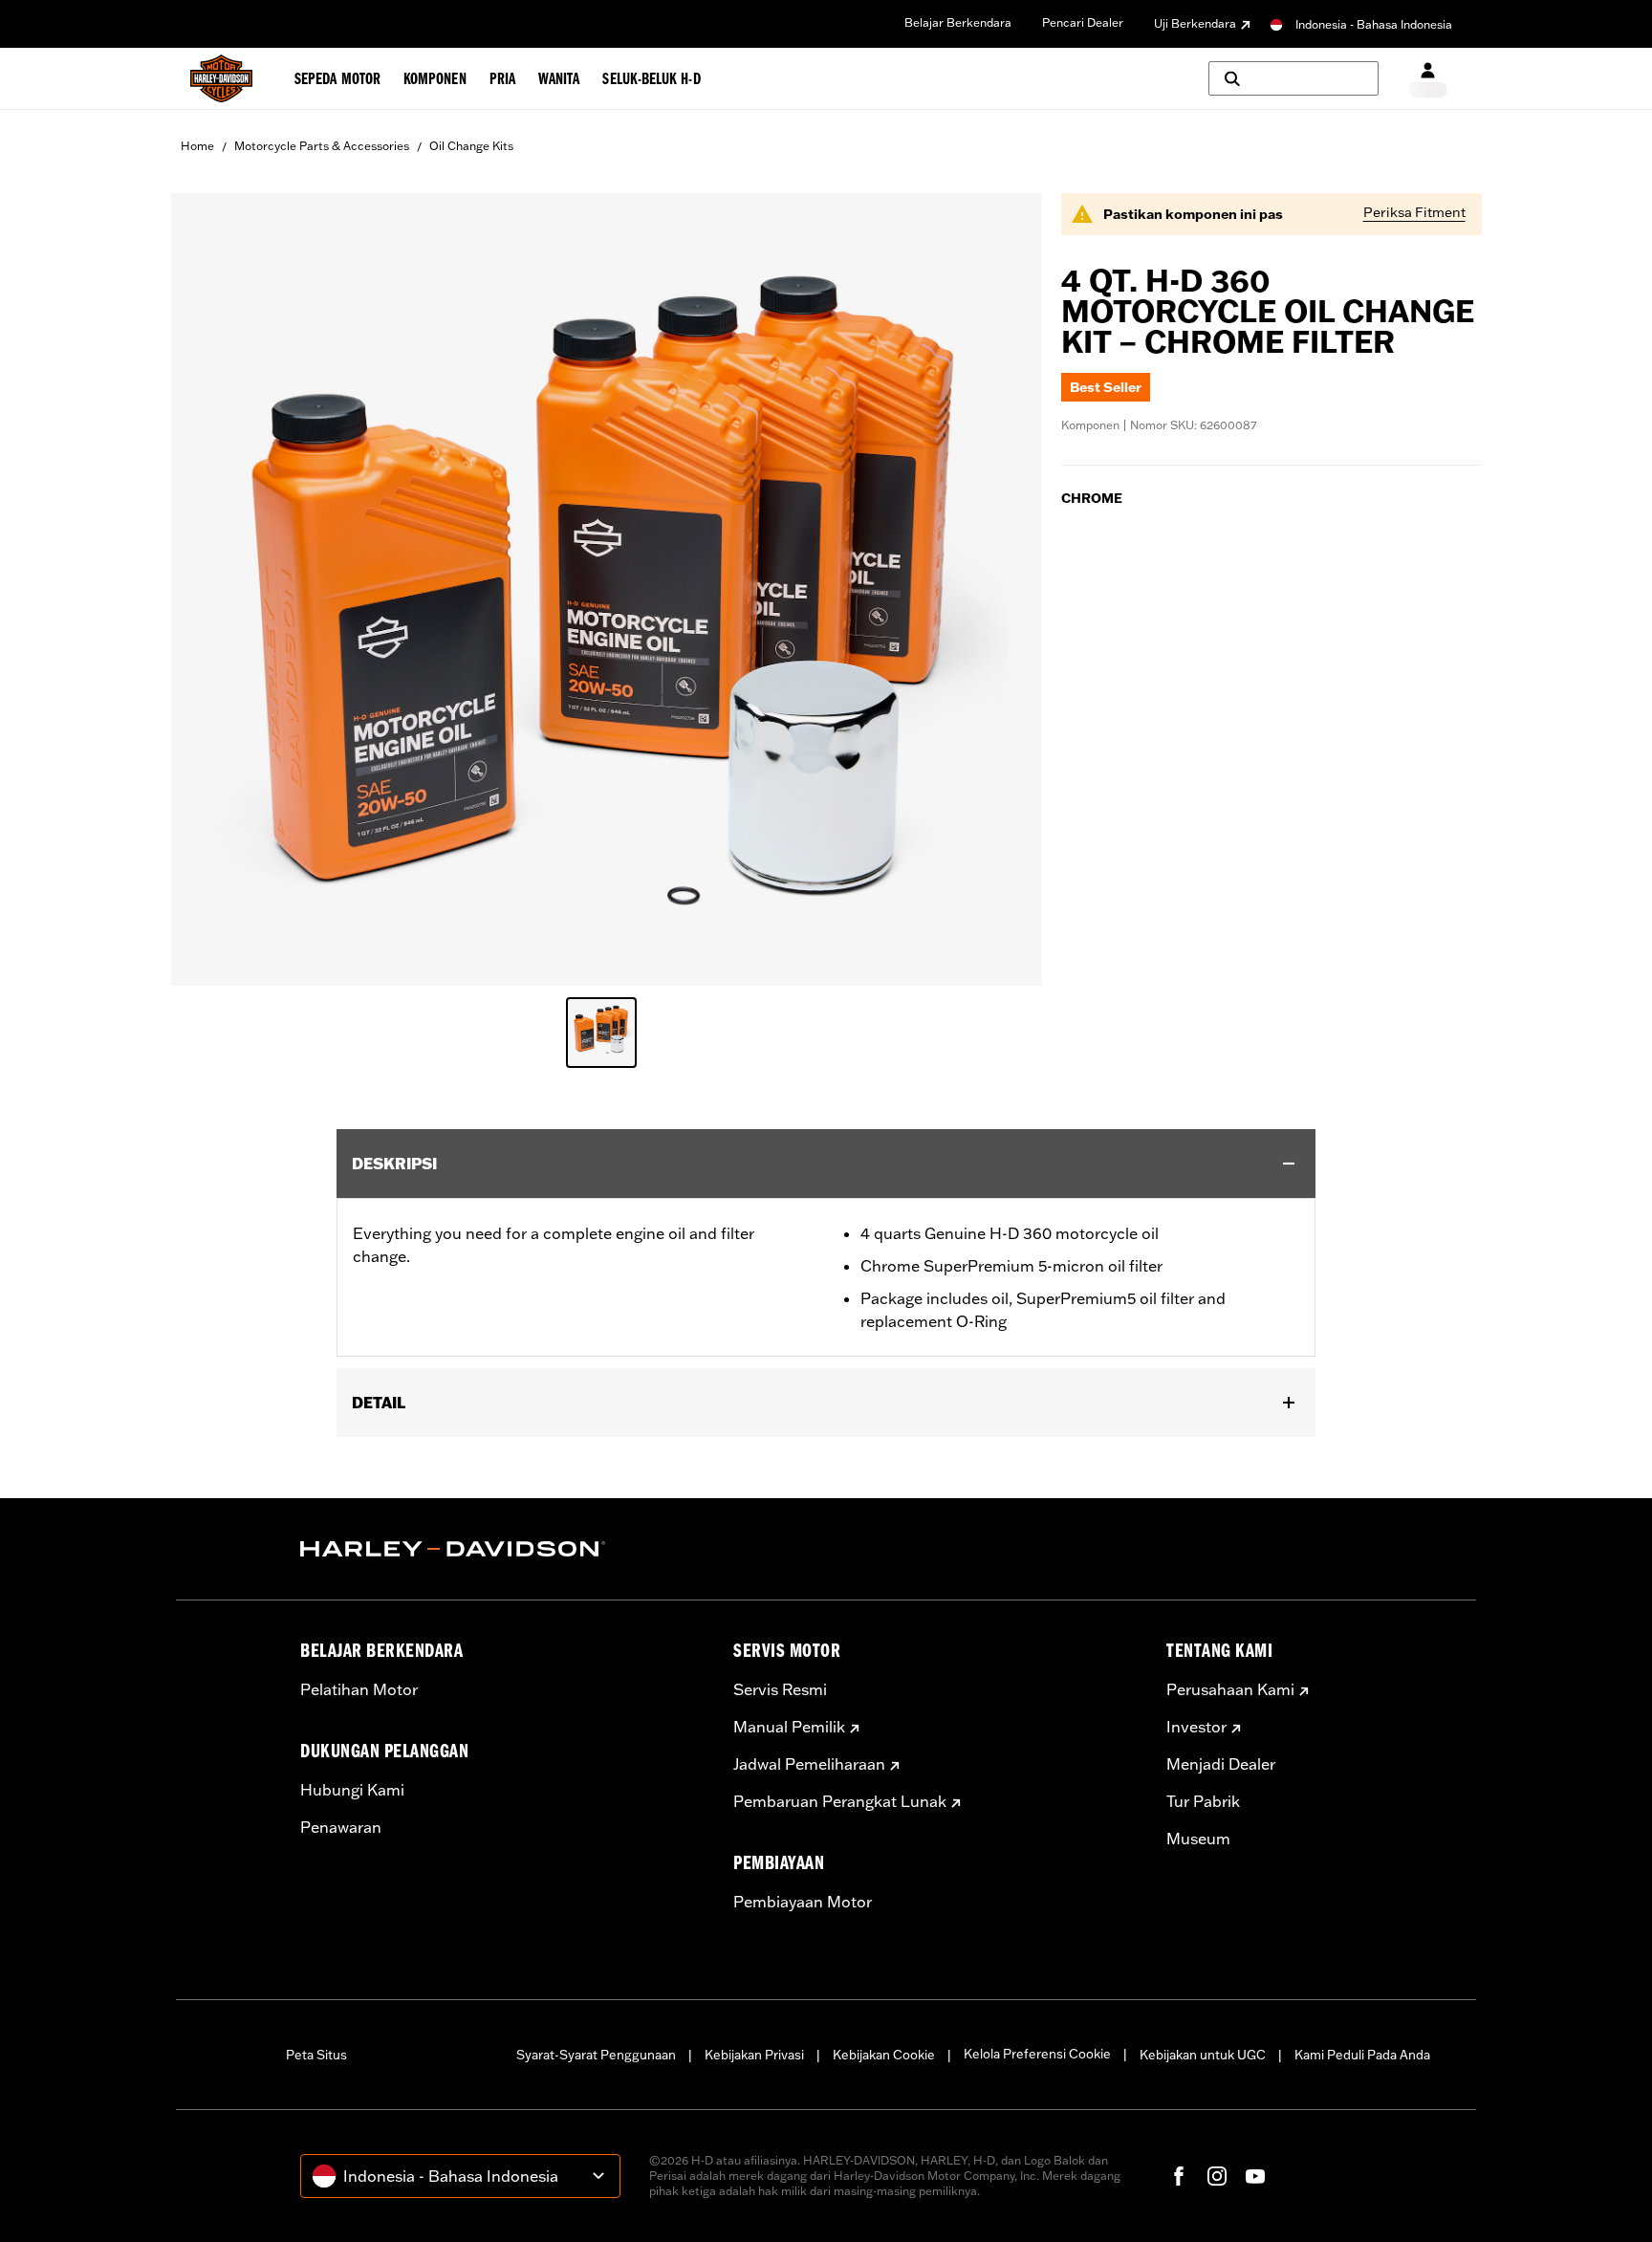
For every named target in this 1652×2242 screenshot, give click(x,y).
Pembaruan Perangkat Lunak (840, 1801)
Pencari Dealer (1083, 22)
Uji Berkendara (1195, 23)
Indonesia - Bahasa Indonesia (1374, 24)
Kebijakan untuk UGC (1203, 2055)
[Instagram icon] (1217, 2176)
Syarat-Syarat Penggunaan (596, 2055)
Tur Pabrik (1203, 1801)
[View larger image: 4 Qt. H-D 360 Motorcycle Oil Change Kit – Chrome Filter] (607, 587)
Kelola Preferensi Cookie (1037, 2054)
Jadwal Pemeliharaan (809, 1764)
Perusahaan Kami (1230, 1689)
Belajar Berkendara (958, 22)
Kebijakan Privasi (754, 2055)
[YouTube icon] (1255, 2176)
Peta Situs (316, 2055)
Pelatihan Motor (359, 1689)
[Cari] (1293, 78)
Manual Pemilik (789, 1727)
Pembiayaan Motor (803, 1902)
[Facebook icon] (1179, 2176)
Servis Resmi (780, 1689)
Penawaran (341, 1827)
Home (197, 146)
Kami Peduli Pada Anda (1362, 2055)
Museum (1198, 1839)
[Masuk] (1428, 79)
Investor (1196, 1727)
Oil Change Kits (471, 146)
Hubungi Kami (352, 1790)
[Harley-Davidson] (502, 1549)
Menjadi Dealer (1221, 1764)
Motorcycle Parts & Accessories (322, 146)
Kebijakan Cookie (884, 2055)
